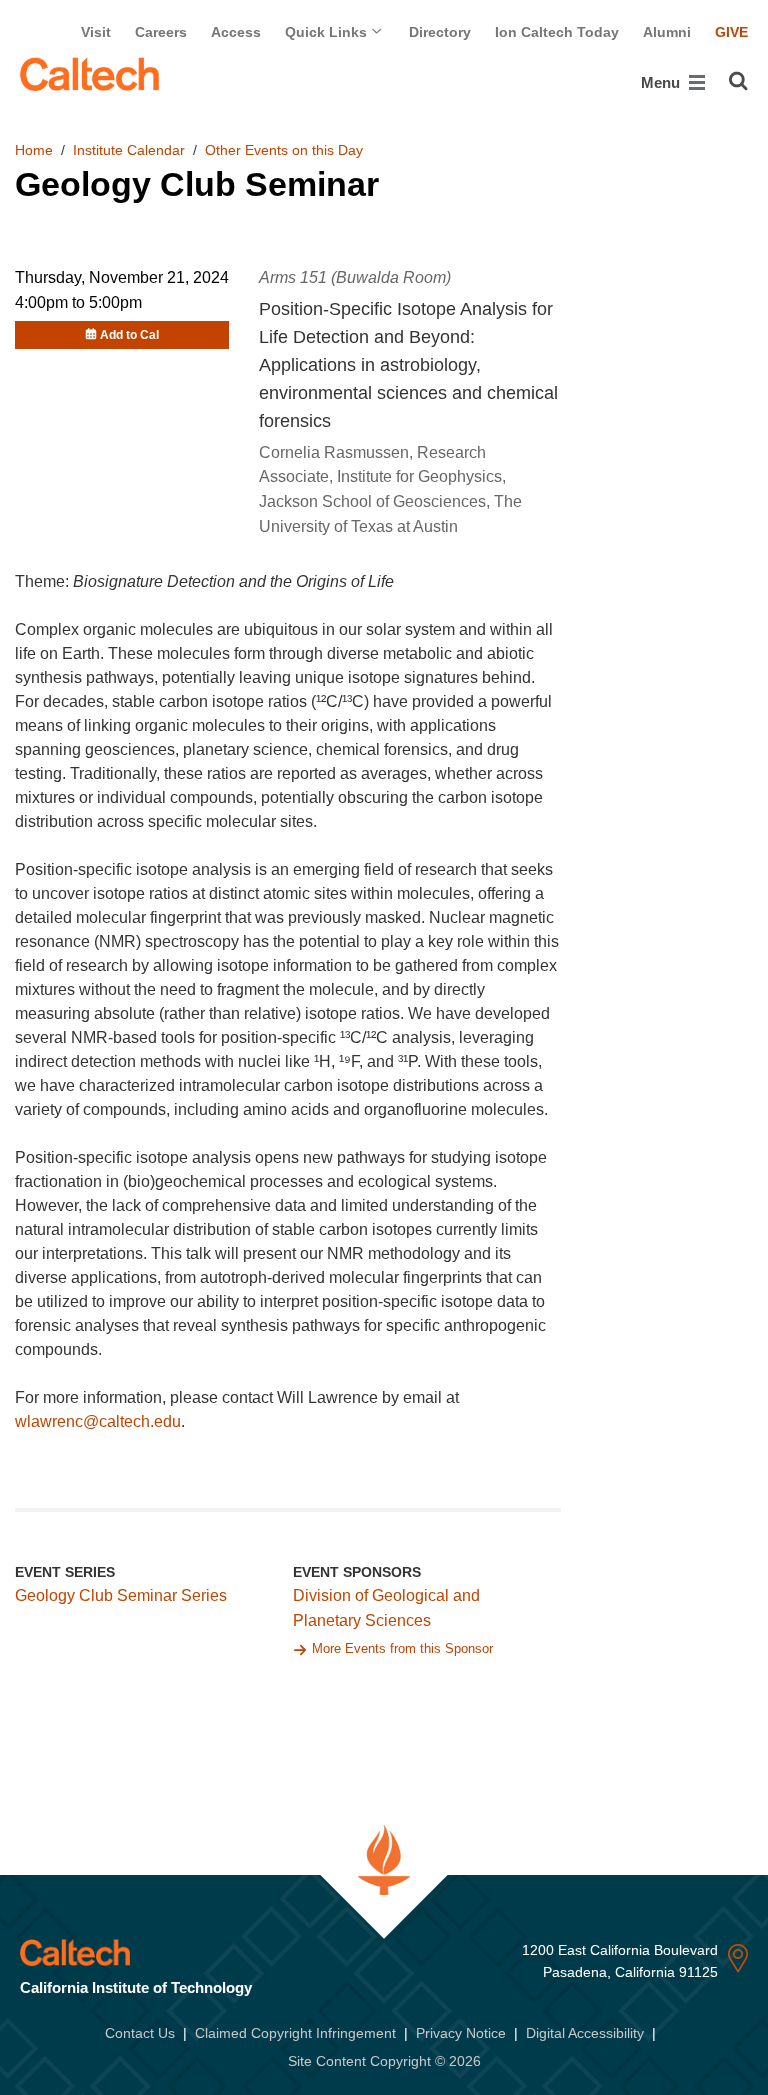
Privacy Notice (461, 2033)
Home (34, 150)
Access (236, 32)
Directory (440, 32)
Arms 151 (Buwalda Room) (355, 277)
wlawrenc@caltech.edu (98, 1421)
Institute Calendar (129, 150)
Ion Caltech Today (557, 32)
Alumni (667, 32)
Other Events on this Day (284, 150)
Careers (161, 32)
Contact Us (140, 2033)
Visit (96, 32)
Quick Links (328, 32)
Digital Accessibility (585, 2033)
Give (731, 32)
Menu (662, 82)
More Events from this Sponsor (402, 1648)
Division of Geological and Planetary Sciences (386, 1608)
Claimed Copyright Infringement (295, 2033)
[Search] (738, 81)
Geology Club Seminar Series (121, 1595)
